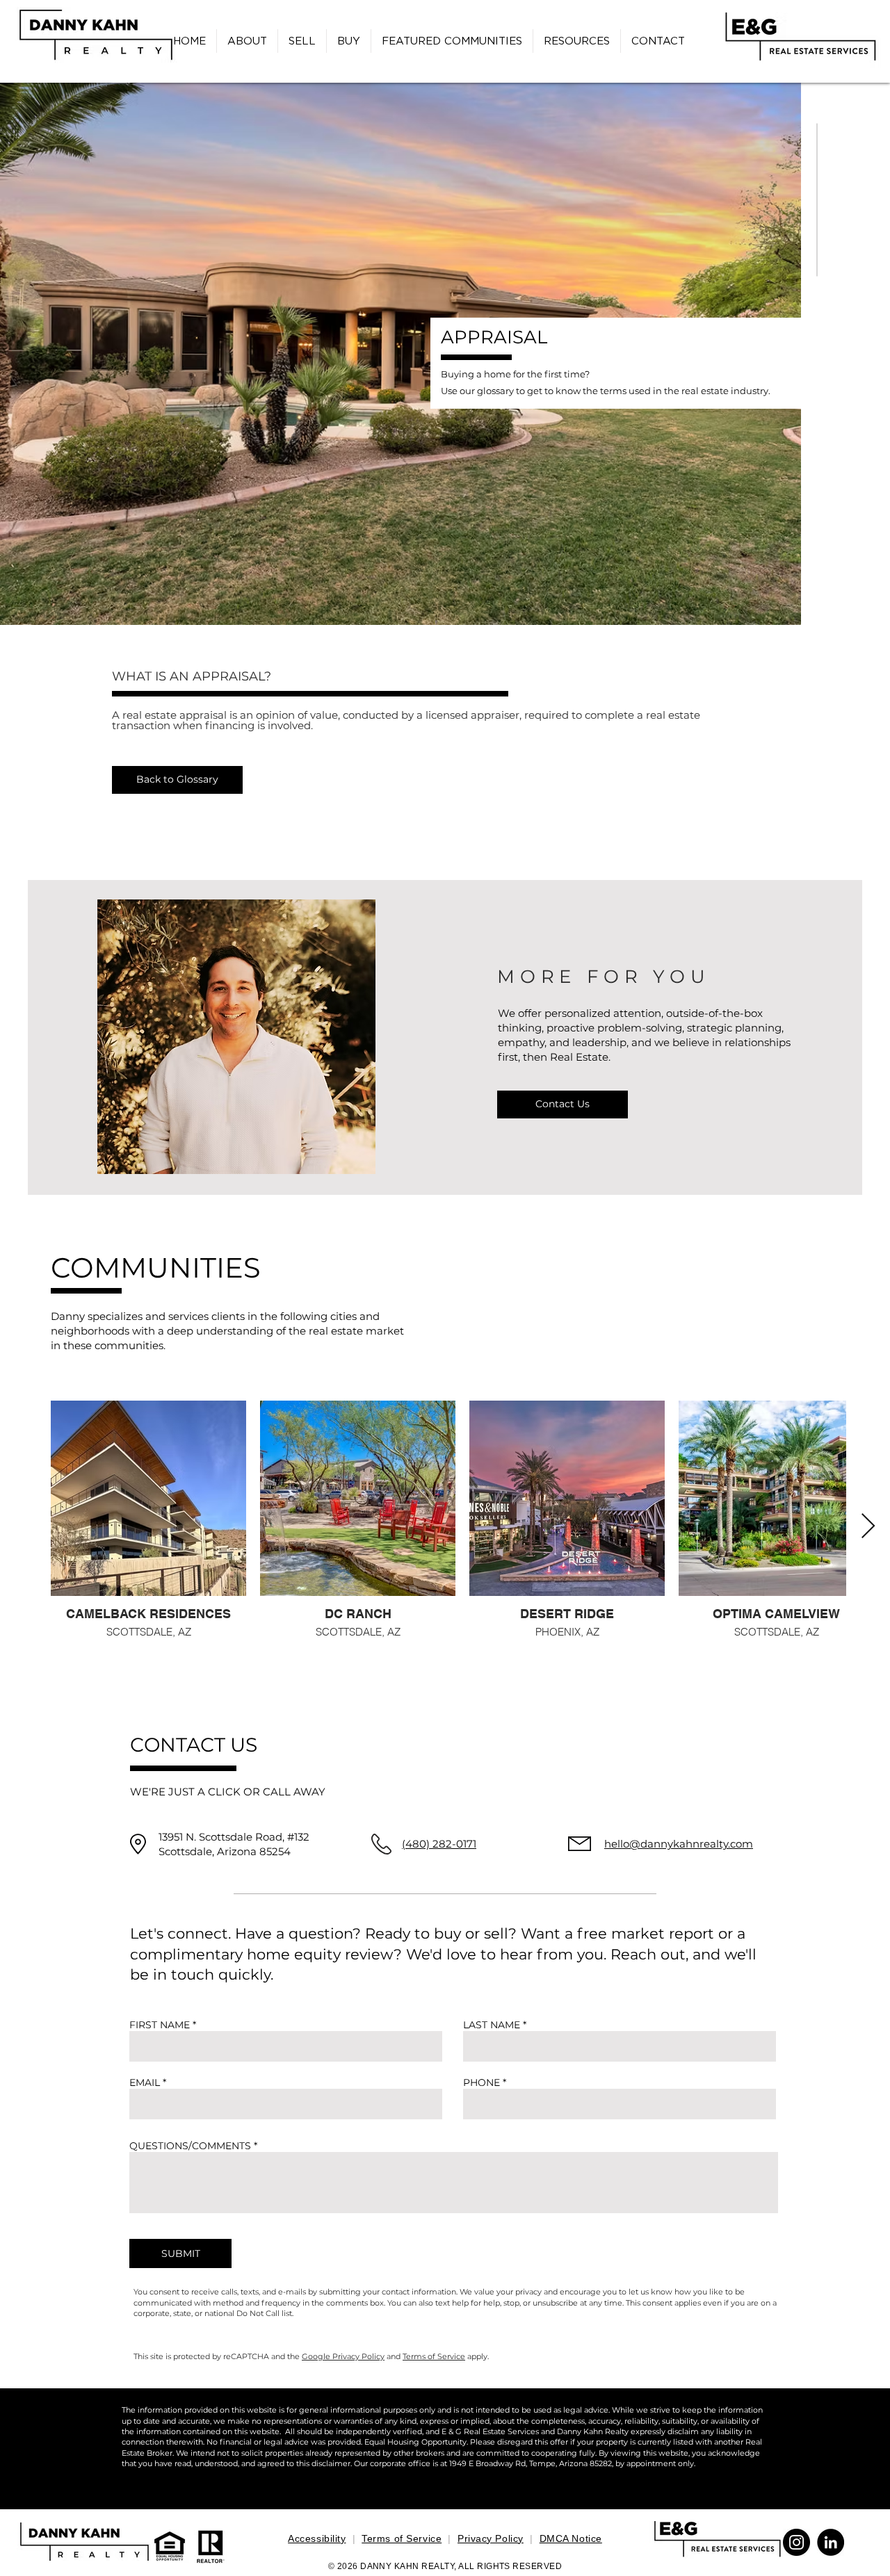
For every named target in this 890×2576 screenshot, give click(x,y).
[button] (577, 41)
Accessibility (317, 2538)
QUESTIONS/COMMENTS (190, 2146)
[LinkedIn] (831, 2542)
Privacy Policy (491, 2538)
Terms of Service (434, 2356)
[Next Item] (868, 1527)
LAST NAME (492, 2025)
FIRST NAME (160, 2025)
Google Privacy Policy (343, 2356)
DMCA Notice (571, 2538)
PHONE (482, 2082)
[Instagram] (796, 2542)
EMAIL (145, 2082)
